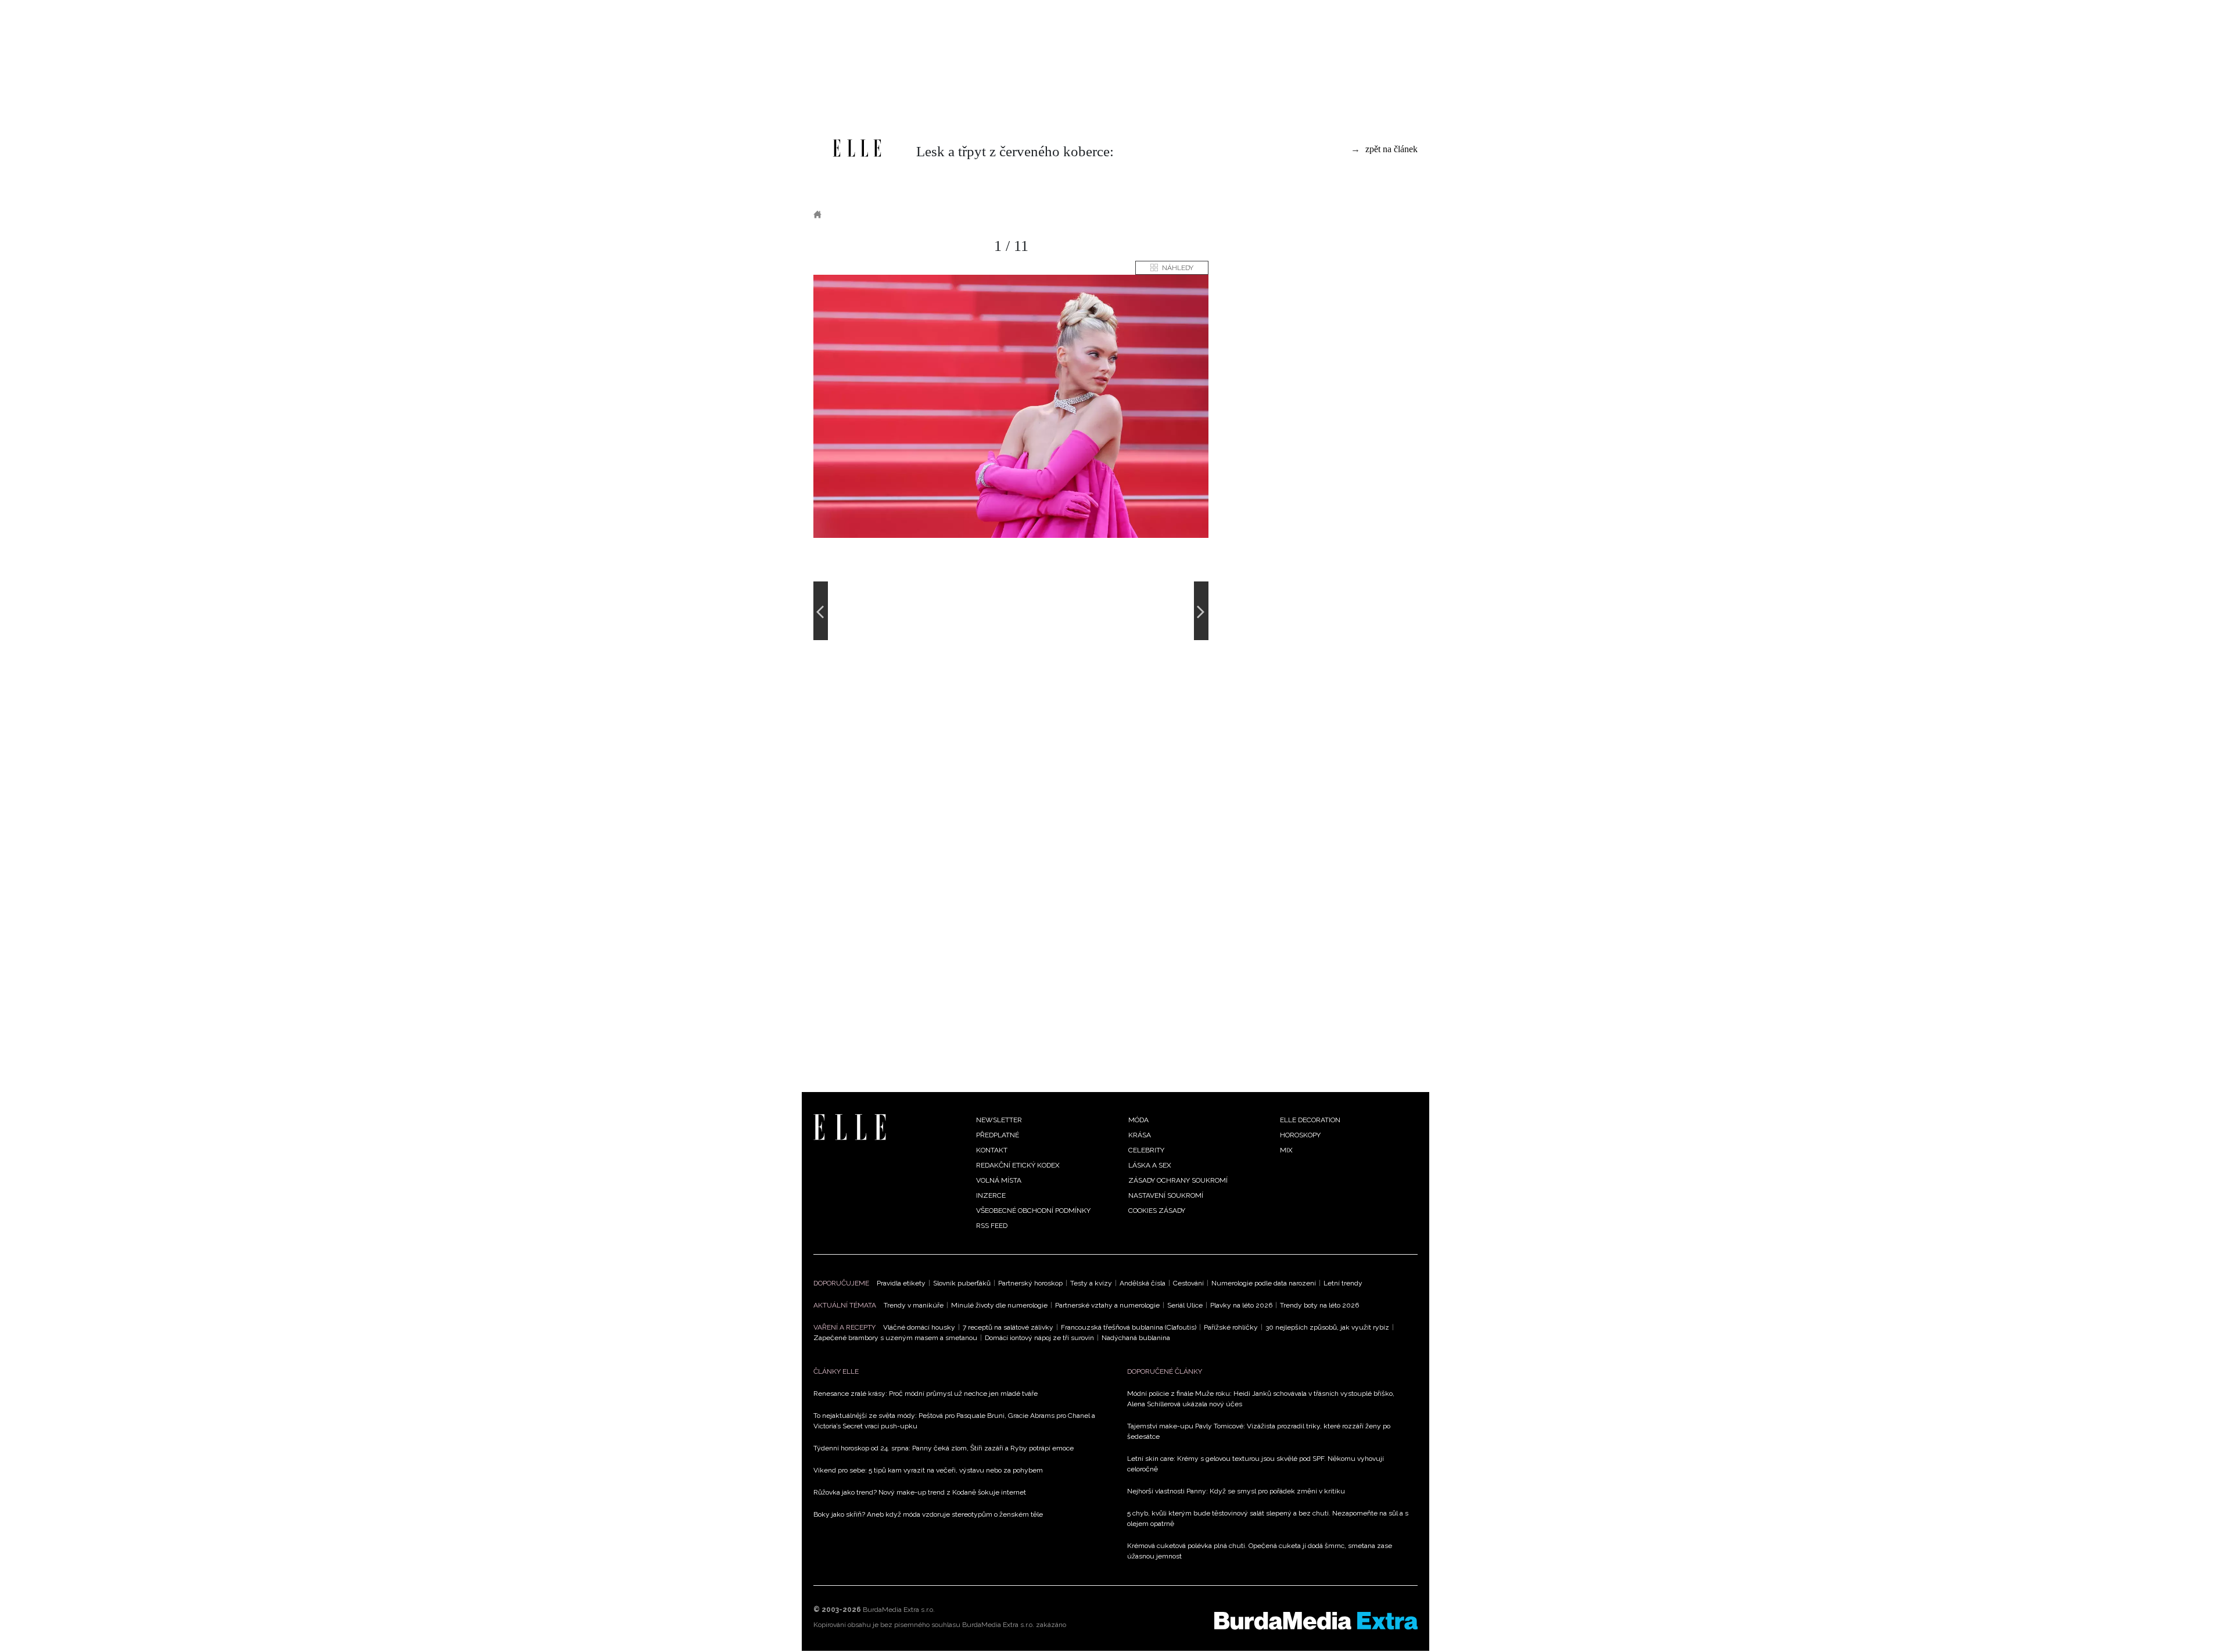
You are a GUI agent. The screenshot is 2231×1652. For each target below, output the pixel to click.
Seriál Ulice (1185, 1305)
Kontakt (992, 1150)
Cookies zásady (1157, 1211)
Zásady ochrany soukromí (1178, 1180)
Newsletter (999, 1120)
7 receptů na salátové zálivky (1008, 1327)
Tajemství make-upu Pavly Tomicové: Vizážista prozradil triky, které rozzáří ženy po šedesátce (1259, 1431)
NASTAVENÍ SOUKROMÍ (1166, 1195)
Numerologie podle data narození (1264, 1283)
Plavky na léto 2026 (1241, 1305)
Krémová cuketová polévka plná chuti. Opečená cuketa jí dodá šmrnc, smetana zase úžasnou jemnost (1260, 1551)
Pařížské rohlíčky (1231, 1327)
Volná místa (999, 1180)
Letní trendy (1343, 1283)
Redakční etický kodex (1018, 1165)
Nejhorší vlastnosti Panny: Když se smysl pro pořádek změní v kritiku (1236, 1491)
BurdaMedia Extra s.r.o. (899, 1610)
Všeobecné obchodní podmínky (1033, 1211)
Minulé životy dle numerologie (999, 1305)
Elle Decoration (1310, 1120)
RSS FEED (992, 1226)
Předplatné (998, 1135)
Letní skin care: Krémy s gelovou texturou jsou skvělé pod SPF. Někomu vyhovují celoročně (1256, 1464)
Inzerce (991, 1195)
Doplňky (894, 214)
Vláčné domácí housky (919, 1327)
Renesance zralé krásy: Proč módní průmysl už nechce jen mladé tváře (926, 1394)
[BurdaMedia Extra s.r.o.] (1316, 1621)
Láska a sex (1150, 1165)
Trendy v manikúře (914, 1305)
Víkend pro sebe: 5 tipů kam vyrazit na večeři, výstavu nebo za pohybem (928, 1470)
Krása (1140, 1135)
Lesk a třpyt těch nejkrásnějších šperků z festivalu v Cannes (1066, 214)
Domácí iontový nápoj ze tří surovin (1039, 1338)
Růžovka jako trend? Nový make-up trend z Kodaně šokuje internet (920, 1492)
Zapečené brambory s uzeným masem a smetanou (895, 1338)
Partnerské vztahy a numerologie (1107, 1305)
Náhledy (1178, 268)
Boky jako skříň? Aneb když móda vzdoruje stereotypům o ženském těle (928, 1514)
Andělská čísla (1143, 1283)
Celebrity (1146, 1150)
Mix (1286, 1150)
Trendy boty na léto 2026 (1319, 1305)
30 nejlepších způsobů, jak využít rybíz (1327, 1327)
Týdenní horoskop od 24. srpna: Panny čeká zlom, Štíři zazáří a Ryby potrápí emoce (944, 1448)
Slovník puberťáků (962, 1283)
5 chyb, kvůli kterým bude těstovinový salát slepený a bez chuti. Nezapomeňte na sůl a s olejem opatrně (1268, 1518)
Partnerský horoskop (1030, 1283)
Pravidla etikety (901, 1283)
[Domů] (857, 148)
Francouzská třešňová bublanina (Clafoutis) (1129, 1327)
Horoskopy (1300, 1135)
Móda (848, 214)
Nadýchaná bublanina (1136, 1338)
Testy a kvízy (1091, 1283)
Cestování (1188, 1283)
